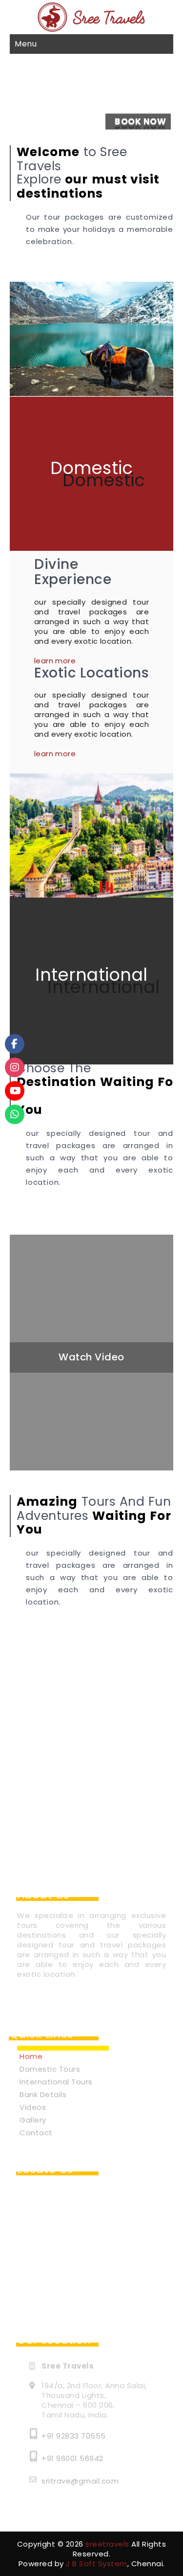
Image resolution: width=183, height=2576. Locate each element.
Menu (26, 44)
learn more (55, 661)
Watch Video (91, 1357)
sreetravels (107, 2544)
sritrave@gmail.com (80, 2481)
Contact (36, 2133)
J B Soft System (97, 2564)
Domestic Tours (50, 2069)
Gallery (33, 2120)
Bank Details (43, 2094)
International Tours (56, 2082)
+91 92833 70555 (74, 2436)
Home (31, 2056)
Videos (33, 2107)
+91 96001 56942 (72, 2458)
